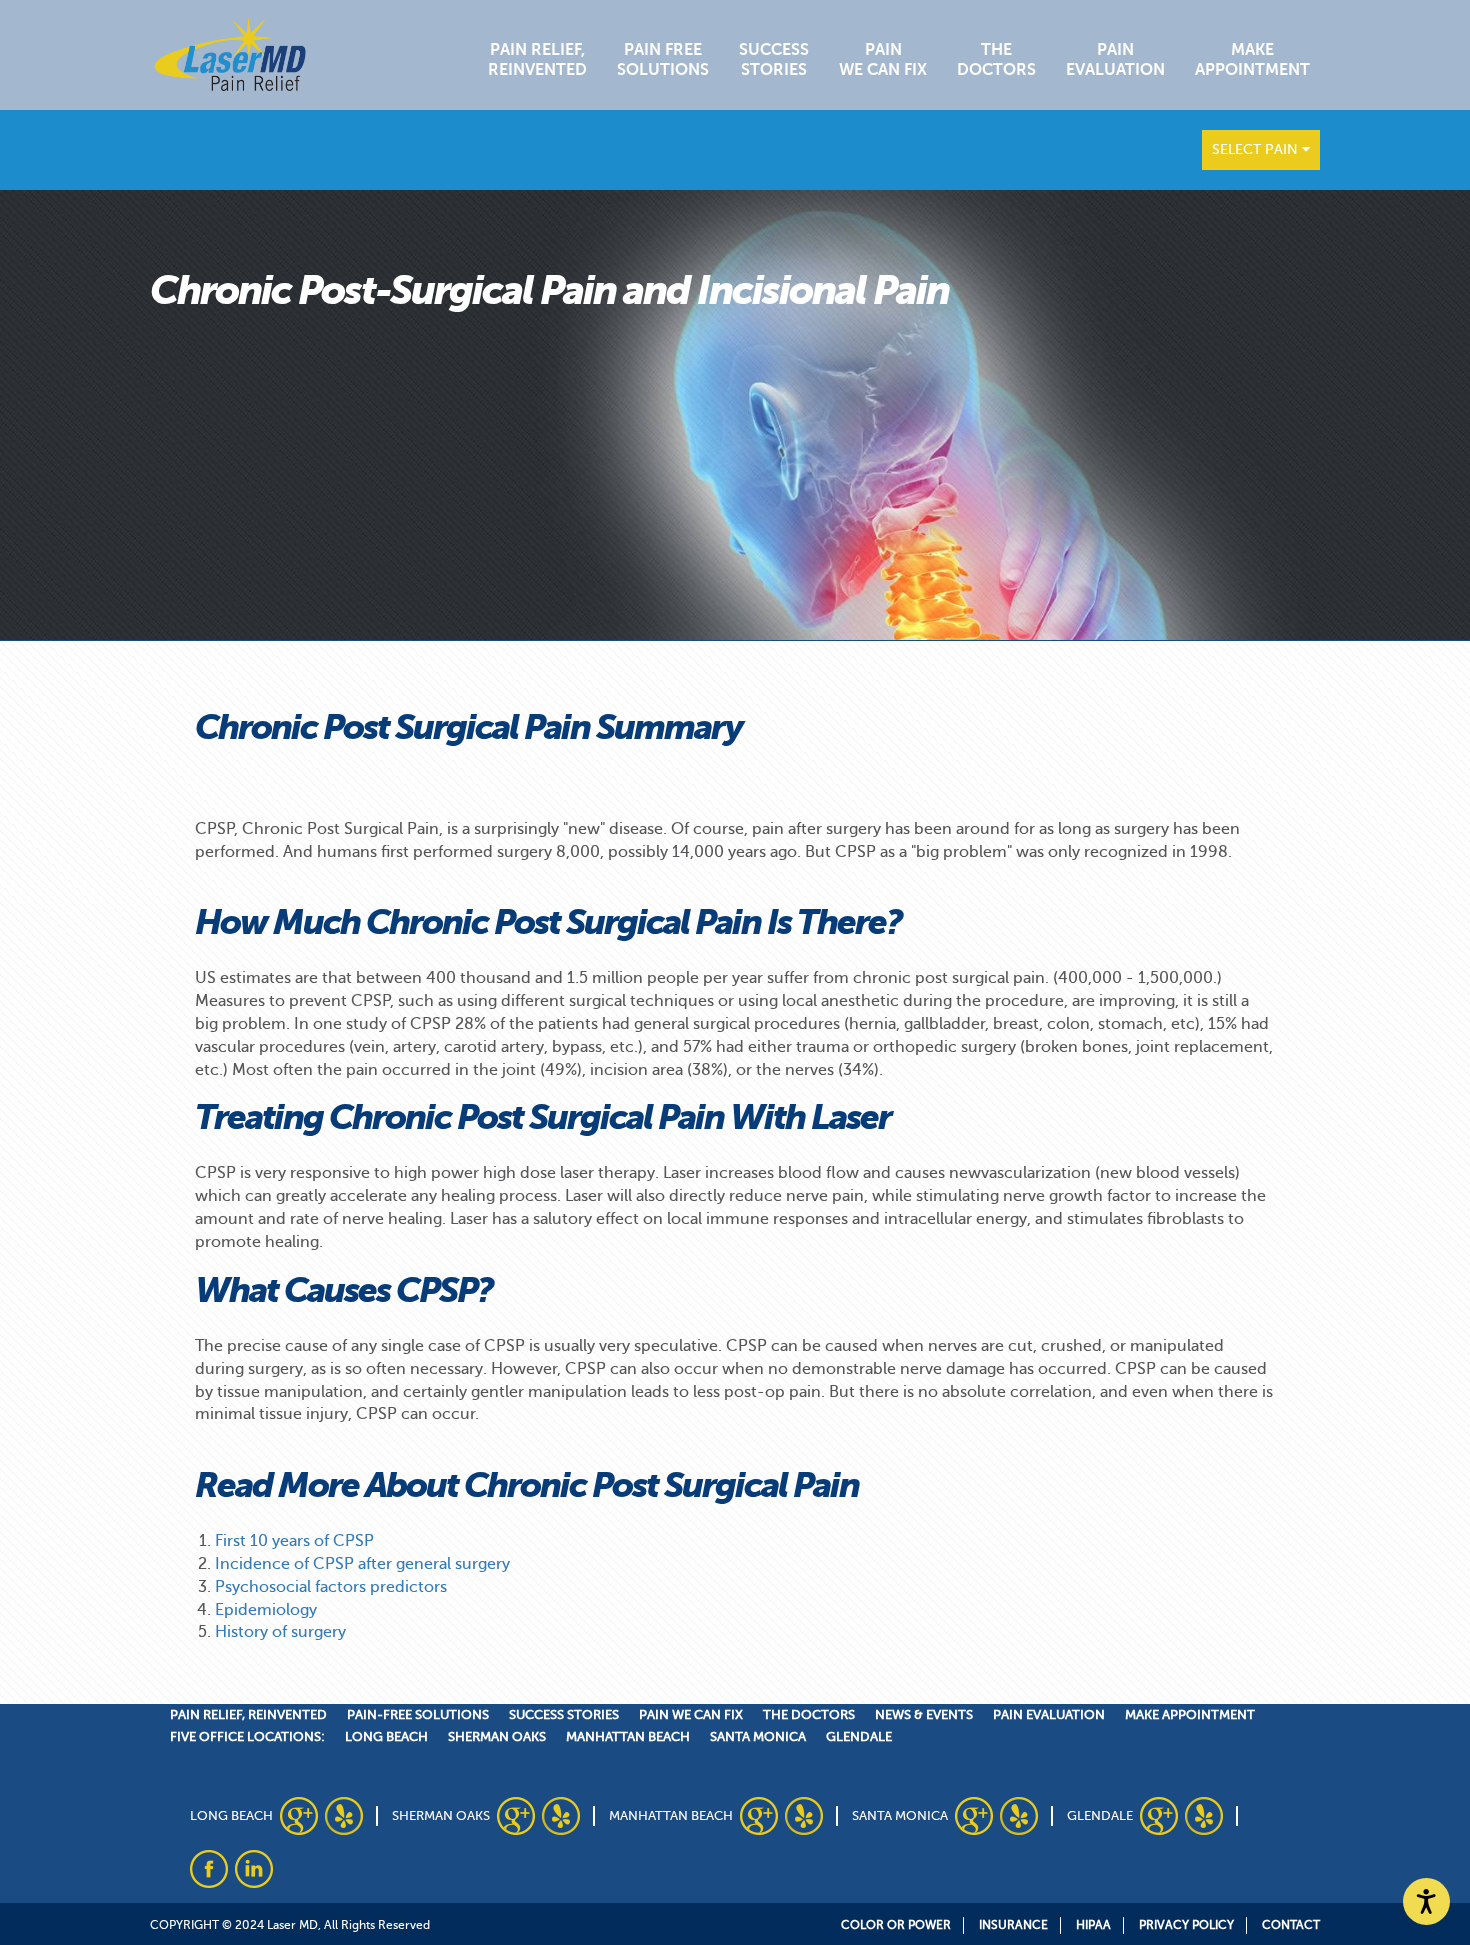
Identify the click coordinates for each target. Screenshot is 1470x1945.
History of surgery (280, 1632)
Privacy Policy (1186, 1925)
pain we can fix (691, 1714)
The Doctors (996, 60)
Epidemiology (266, 1610)
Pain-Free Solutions (418, 1714)
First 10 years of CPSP (294, 1541)
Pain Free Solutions (663, 60)
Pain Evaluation (1115, 60)
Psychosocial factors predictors (331, 1587)
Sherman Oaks (497, 1736)
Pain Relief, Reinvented (537, 60)
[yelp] (344, 1816)
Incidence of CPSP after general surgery (362, 1564)
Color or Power (896, 1925)
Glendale (859, 1736)
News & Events (924, 1714)
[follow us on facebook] (209, 1869)
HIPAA (1093, 1925)
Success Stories (774, 60)
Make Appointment (1252, 60)
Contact (1291, 1925)
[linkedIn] (254, 1869)
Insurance (1013, 1925)
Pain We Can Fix (883, 60)
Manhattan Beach (628, 1736)
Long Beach (386, 1736)
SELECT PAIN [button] (1257, 149)
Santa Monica (758, 1736)
